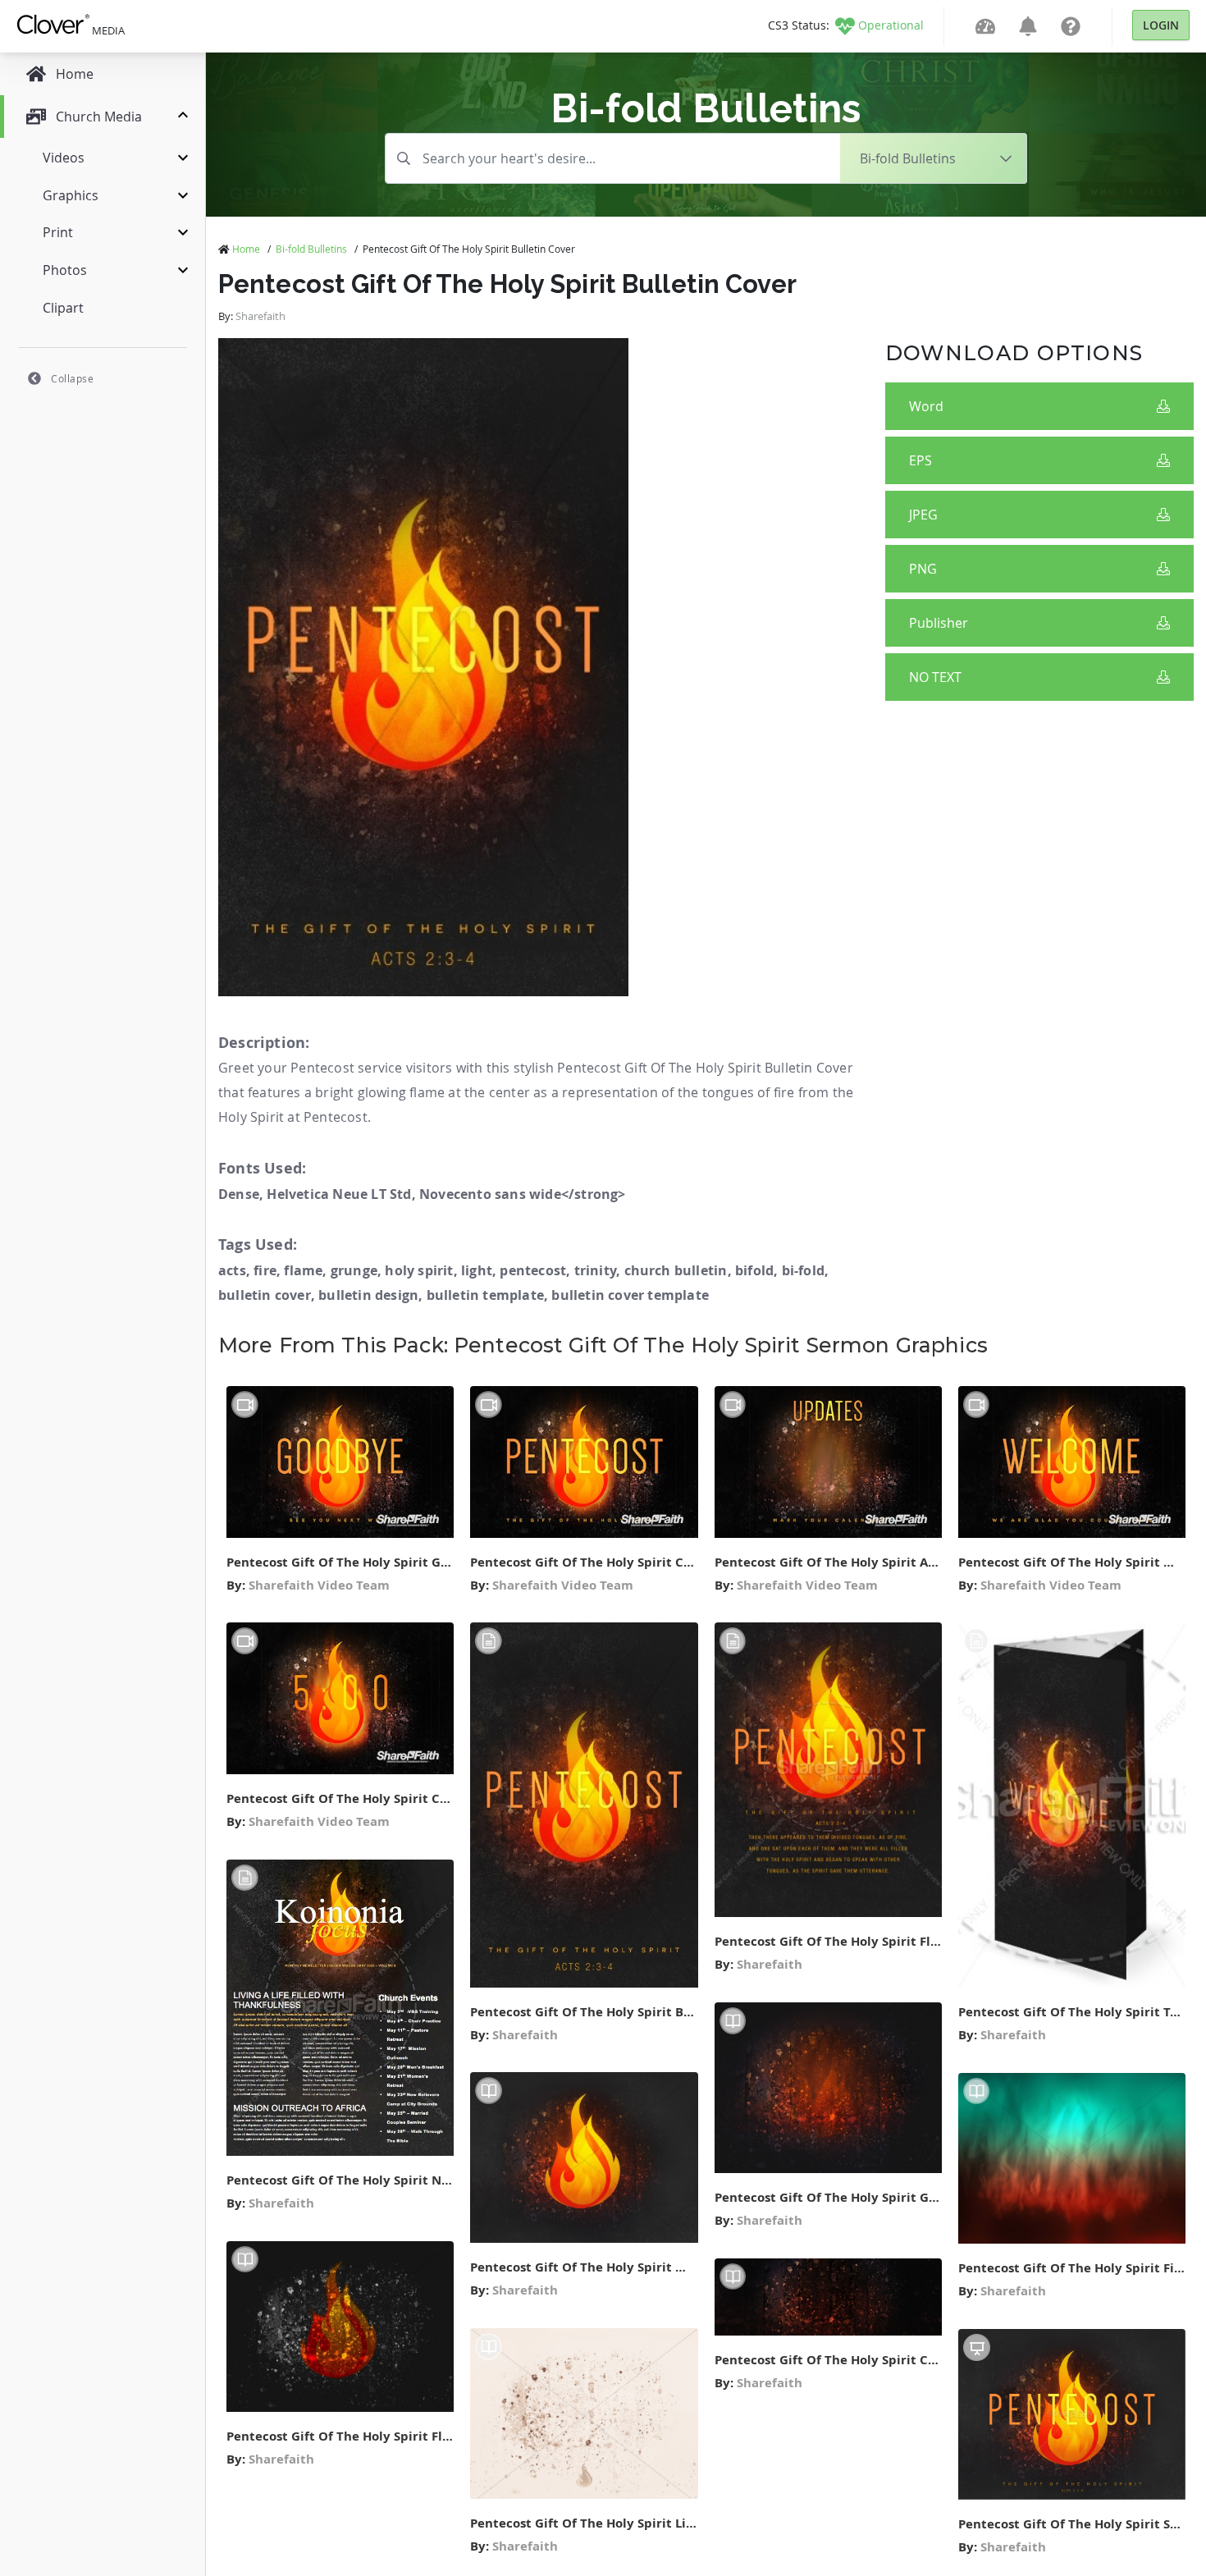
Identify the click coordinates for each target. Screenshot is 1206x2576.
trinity (595, 1270)
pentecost (533, 1270)
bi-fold (803, 1270)
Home (246, 249)
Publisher (939, 623)
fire (265, 1270)
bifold (754, 1270)
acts (232, 1270)
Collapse (72, 378)
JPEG (923, 515)
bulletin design (368, 1295)
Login (1161, 25)
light (477, 1270)
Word (926, 406)
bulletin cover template (630, 1295)
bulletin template (485, 1295)
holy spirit (419, 1270)
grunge (354, 1270)
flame (303, 1270)
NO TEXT (935, 677)
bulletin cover (265, 1295)
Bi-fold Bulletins (311, 249)
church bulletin (676, 1270)
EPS (920, 460)
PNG (923, 569)
